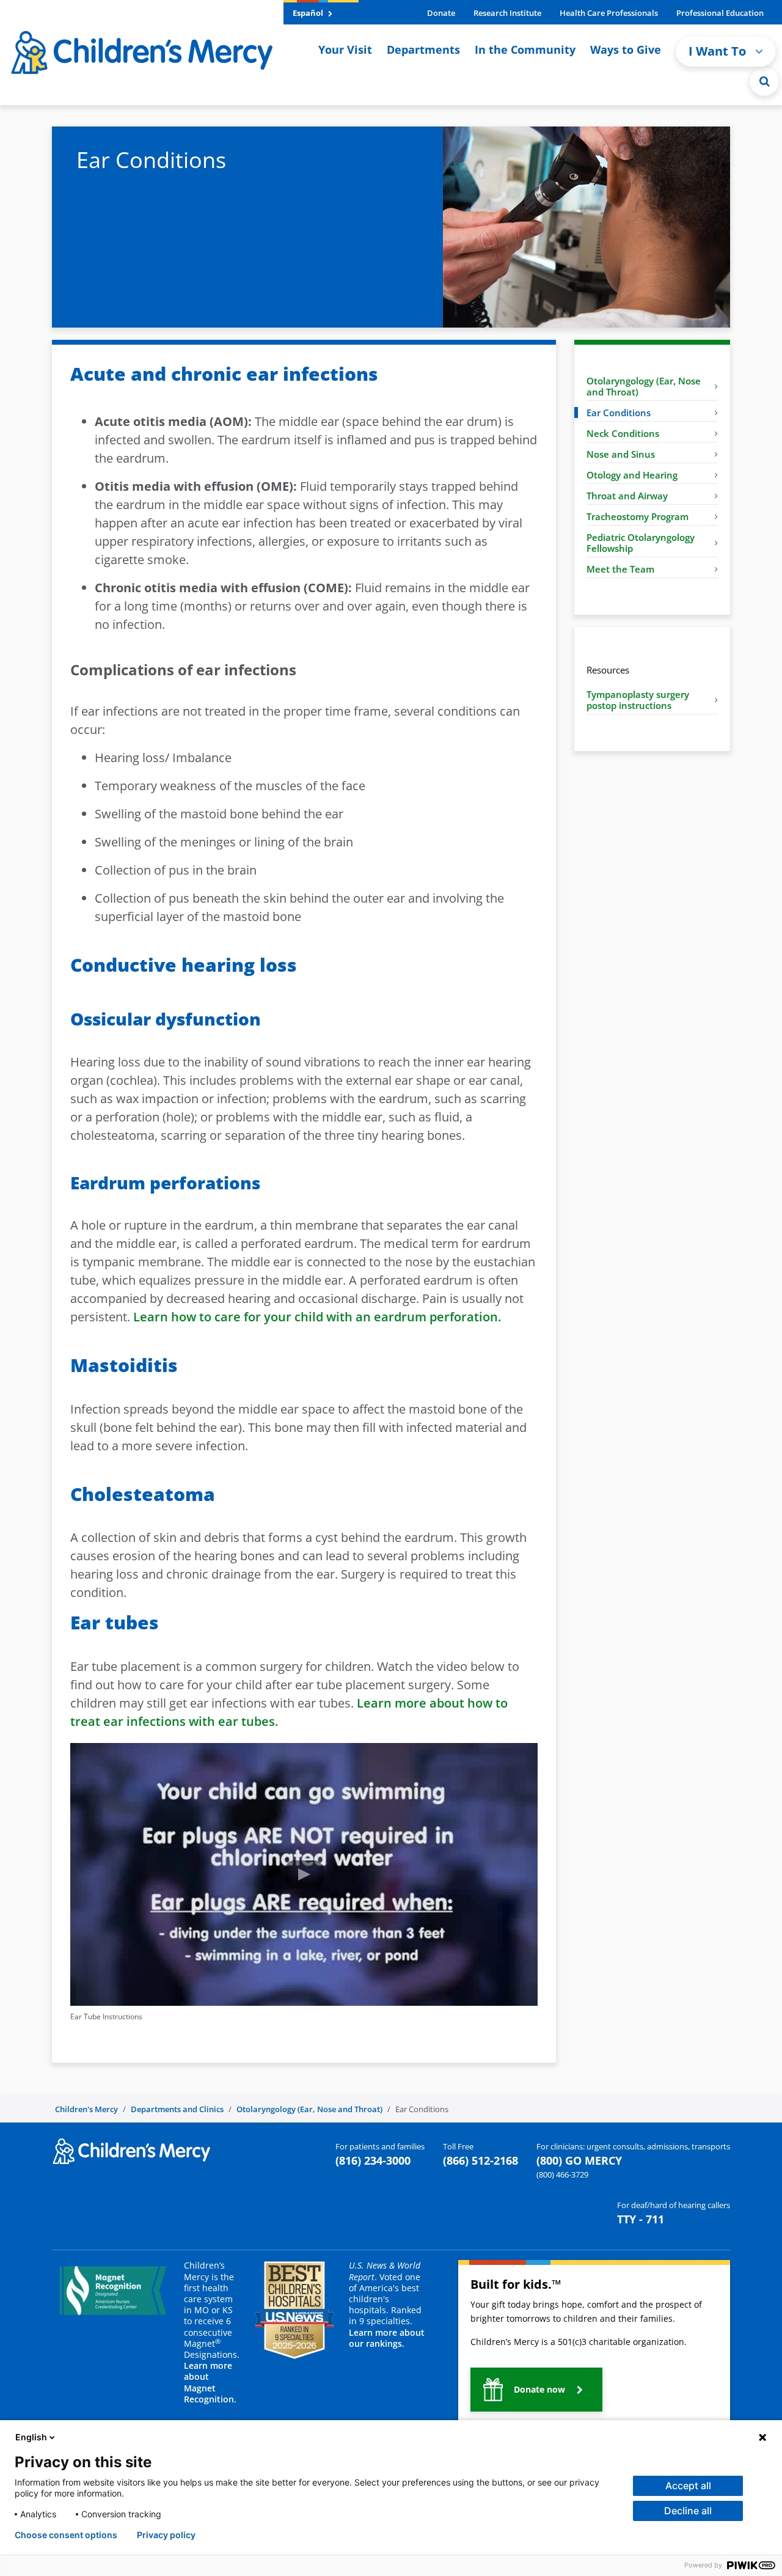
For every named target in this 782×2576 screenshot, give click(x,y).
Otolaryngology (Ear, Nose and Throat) (644, 386)
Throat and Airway (627, 496)
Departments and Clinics (177, 2109)
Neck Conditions (623, 433)
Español (309, 13)
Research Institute (507, 13)
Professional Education (720, 13)
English (31, 2437)
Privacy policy (166, 2535)
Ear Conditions (619, 413)
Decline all (688, 2511)
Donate (441, 13)
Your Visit (345, 50)
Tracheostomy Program (638, 516)
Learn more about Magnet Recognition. (210, 2382)
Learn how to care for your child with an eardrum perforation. (317, 1317)
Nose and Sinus (621, 454)
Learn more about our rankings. (387, 2338)
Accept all (688, 2486)
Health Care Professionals (609, 13)
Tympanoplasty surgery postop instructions (638, 700)
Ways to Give (626, 50)
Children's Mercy (86, 2109)
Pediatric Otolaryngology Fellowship (641, 543)
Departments (423, 50)
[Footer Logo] (131, 2150)
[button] (764, 81)
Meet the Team (620, 569)
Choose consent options (66, 2535)
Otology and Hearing (632, 475)
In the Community (525, 50)
